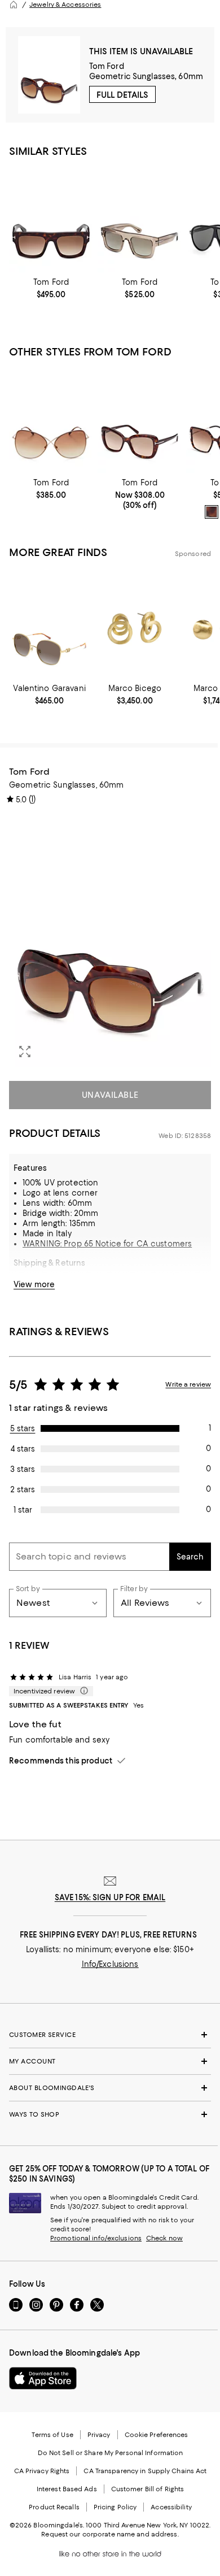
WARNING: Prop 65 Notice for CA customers (107, 1244)
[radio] (212, 512)
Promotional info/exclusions (96, 2238)
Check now (164, 2238)
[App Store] (43, 2378)
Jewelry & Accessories (65, 5)
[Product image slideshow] (110, 941)
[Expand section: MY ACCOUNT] (110, 2061)
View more (34, 1284)
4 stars (23, 1449)
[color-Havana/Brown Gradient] (212, 512)
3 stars (23, 1469)
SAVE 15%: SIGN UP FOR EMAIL (110, 1897)
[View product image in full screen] (25, 1052)
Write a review (188, 1384)
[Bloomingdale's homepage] (14, 5)
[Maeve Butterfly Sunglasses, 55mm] (140, 420)
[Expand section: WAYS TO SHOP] (110, 2114)
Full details (122, 95)
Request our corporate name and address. (110, 2534)
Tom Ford (107, 66)
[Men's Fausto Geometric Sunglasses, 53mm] (51, 220)
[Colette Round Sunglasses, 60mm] (51, 420)
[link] (51, 288)
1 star (23, 1510)
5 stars (23, 1428)
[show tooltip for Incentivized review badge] (82, 1691)
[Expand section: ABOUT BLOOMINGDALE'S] (110, 2088)
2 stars (23, 1489)
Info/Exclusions (110, 1964)
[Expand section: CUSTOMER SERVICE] (110, 2035)
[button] (110, 941)
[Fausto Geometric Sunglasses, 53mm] (140, 220)
